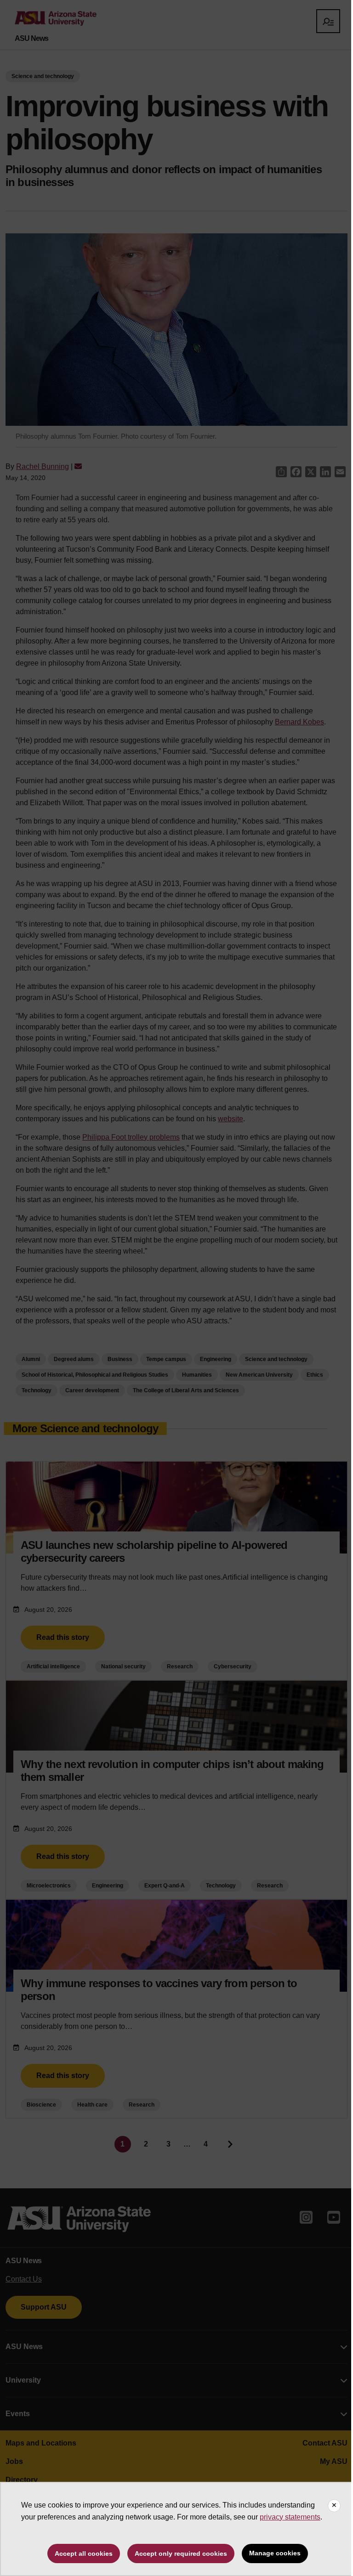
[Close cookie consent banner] (334, 2506)
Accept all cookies (84, 2553)
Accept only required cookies (181, 2553)
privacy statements (290, 2517)
